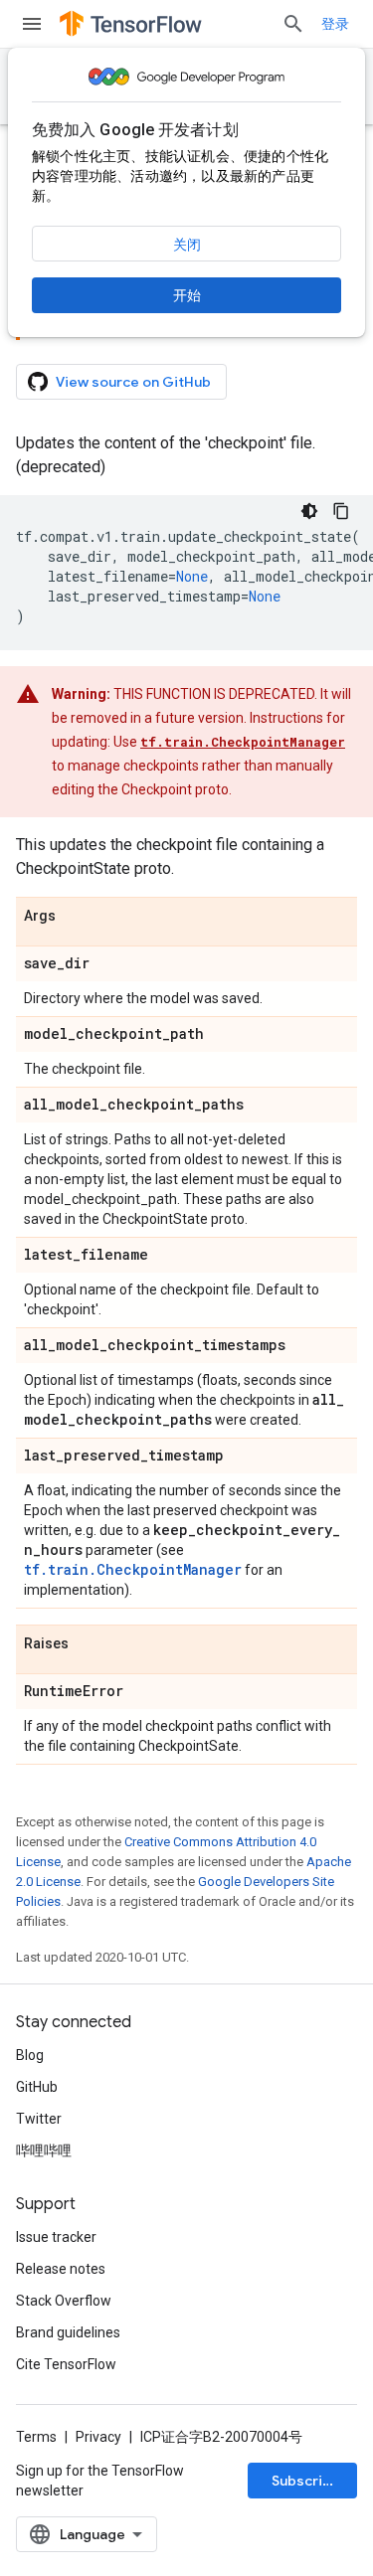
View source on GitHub (133, 382)
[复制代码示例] (341, 511)
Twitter (39, 2119)
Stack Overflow (64, 2301)
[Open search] (293, 24)
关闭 (187, 245)
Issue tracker (56, 2237)
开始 (187, 295)
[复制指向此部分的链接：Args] (76, 917)
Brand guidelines (68, 2332)
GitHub (37, 2087)
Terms (36, 2437)
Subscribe (306, 2481)
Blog (30, 2055)
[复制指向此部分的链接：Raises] (89, 1644)
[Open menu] (32, 24)
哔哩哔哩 (44, 2150)
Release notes (61, 2269)
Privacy (98, 2437)
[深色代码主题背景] (309, 511)
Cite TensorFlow (66, 2364)
